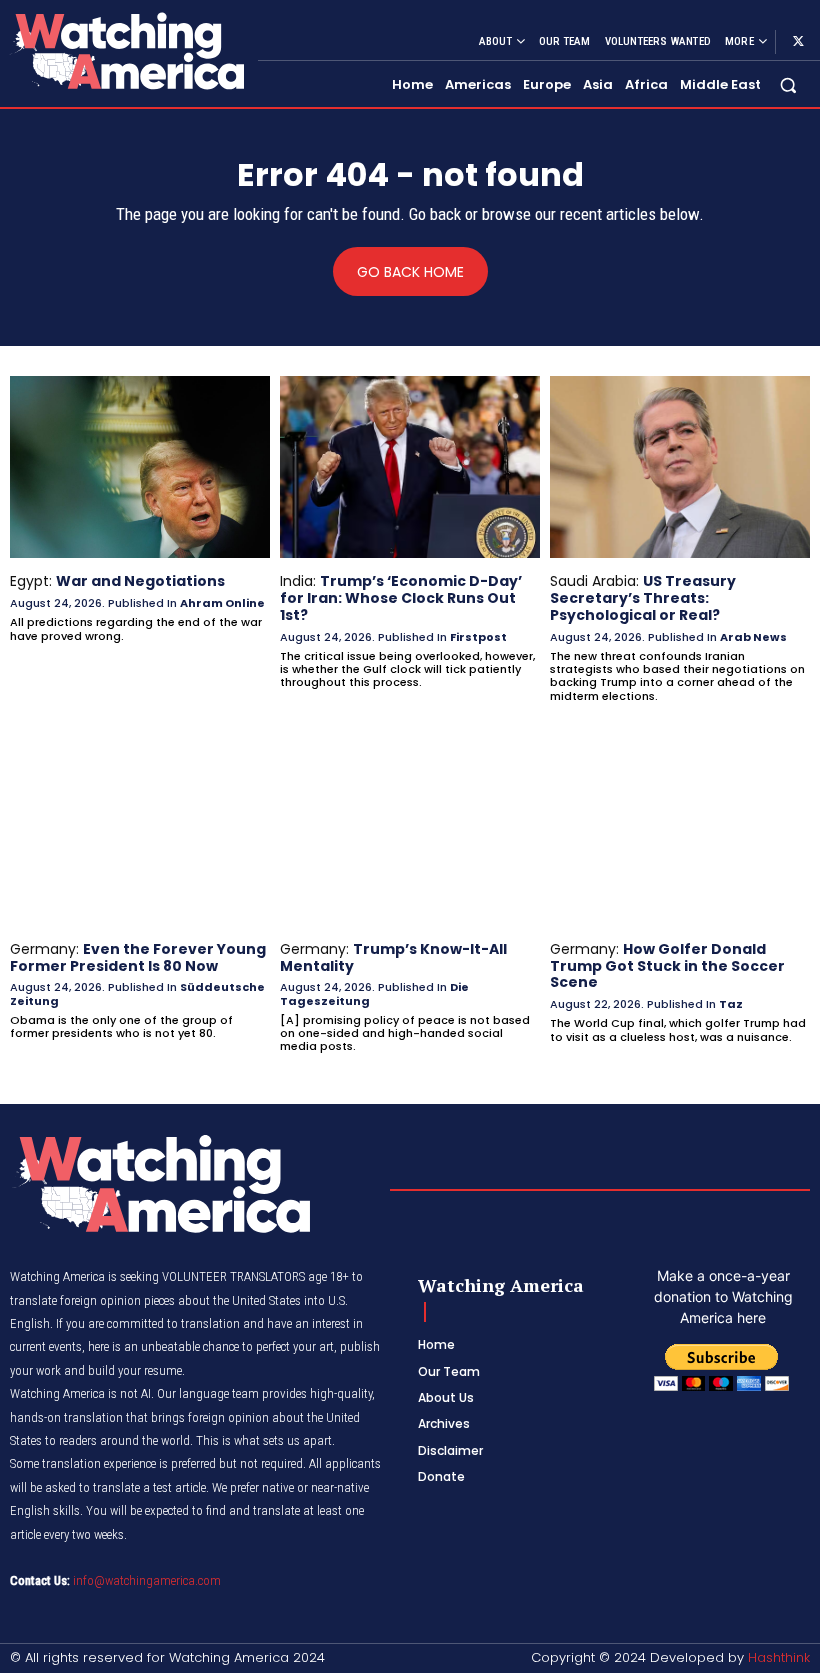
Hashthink (779, 1657)
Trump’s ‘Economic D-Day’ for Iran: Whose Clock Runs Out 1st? (401, 598)
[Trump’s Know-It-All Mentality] (410, 835)
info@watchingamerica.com (147, 1580)
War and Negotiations (140, 581)
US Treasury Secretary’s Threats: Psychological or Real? (643, 598)
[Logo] (126, 50)
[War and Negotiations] (140, 467)
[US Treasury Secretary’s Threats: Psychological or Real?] (680, 467)
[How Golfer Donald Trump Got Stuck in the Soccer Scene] (680, 835)
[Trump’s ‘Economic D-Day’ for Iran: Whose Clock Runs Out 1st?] (410, 467)
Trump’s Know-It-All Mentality (393, 957)
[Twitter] (798, 42)
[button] (788, 85)
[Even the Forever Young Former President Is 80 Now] (140, 835)
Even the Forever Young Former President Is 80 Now (138, 957)
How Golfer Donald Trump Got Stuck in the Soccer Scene (667, 966)
